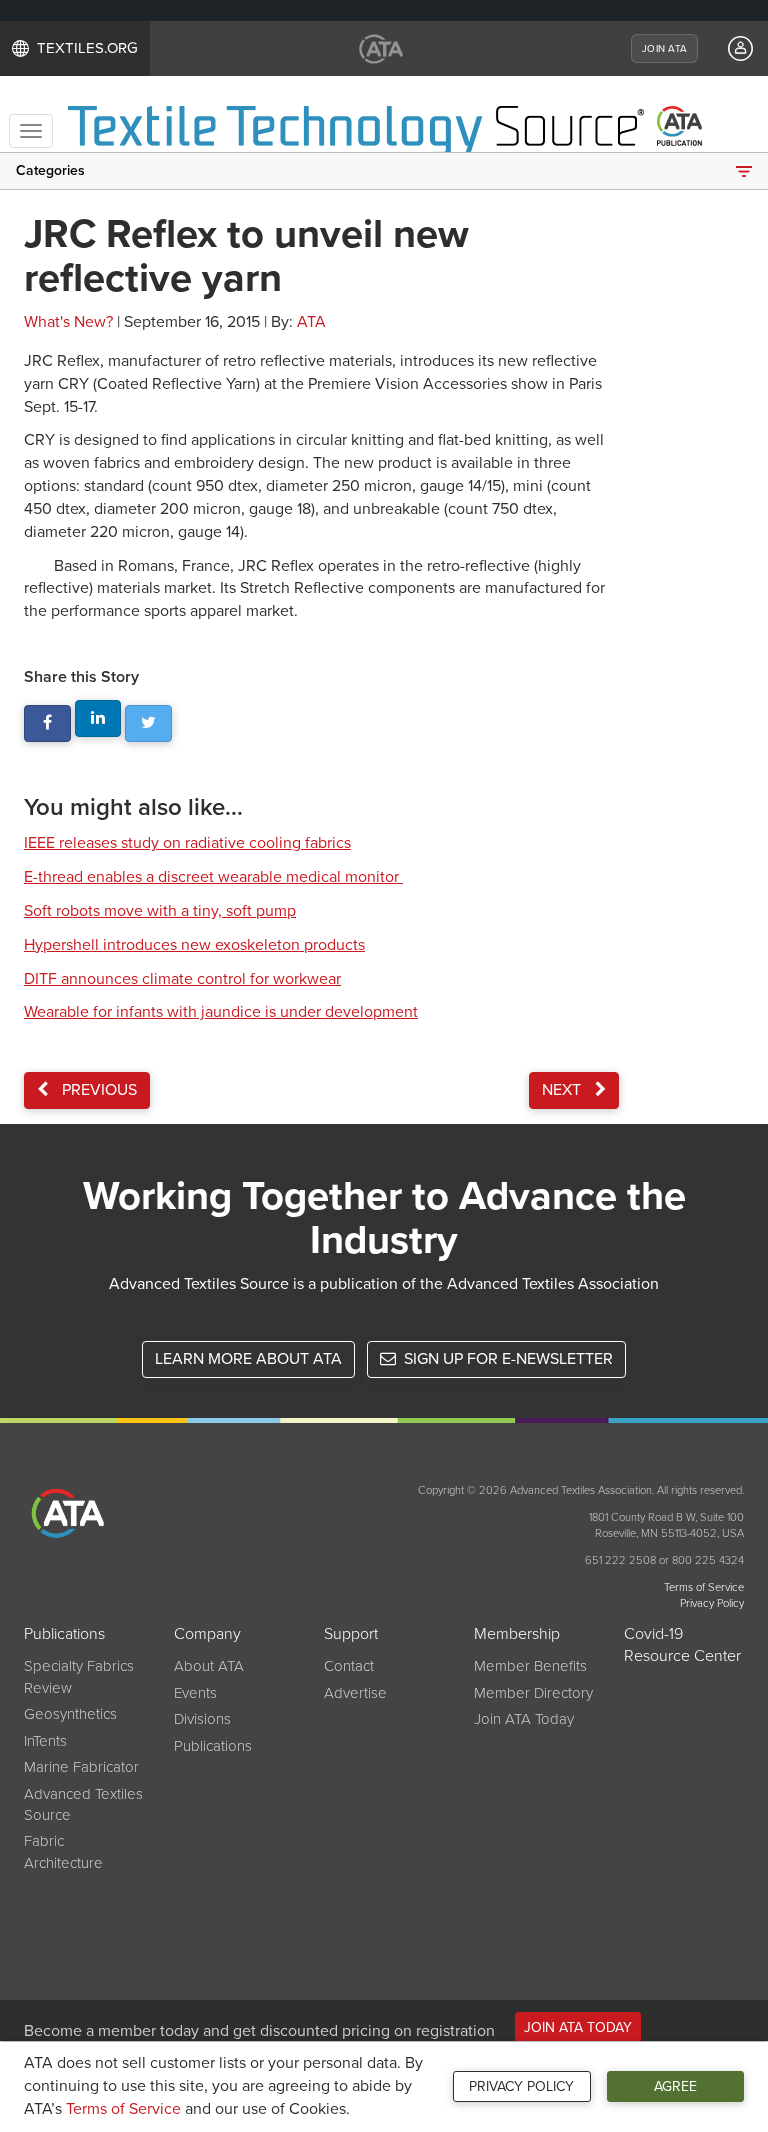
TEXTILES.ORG (87, 48)
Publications (213, 1746)
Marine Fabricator (81, 1767)
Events (195, 1693)
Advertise (355, 1693)
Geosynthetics (70, 1714)
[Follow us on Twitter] (148, 723)
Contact (349, 1666)
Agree (675, 2086)
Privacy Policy (521, 2086)
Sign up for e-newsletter (506, 1359)
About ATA (209, 1666)
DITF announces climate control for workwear (182, 979)
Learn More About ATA (248, 1359)
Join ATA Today (524, 1719)
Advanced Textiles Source (83, 1804)
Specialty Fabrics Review (79, 1676)
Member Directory (533, 1693)
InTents (45, 1741)
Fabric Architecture (63, 1851)
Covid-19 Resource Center (682, 1645)
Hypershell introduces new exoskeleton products (194, 945)
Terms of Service (123, 2109)
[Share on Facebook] (47, 723)
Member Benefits (530, 1666)
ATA (311, 322)
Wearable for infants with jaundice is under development (221, 1012)
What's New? (68, 322)
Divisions (202, 1719)
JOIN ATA (664, 49)
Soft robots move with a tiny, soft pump (160, 911)
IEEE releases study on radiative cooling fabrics (187, 843)
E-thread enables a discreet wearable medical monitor (213, 877)
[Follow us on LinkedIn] (98, 718)
